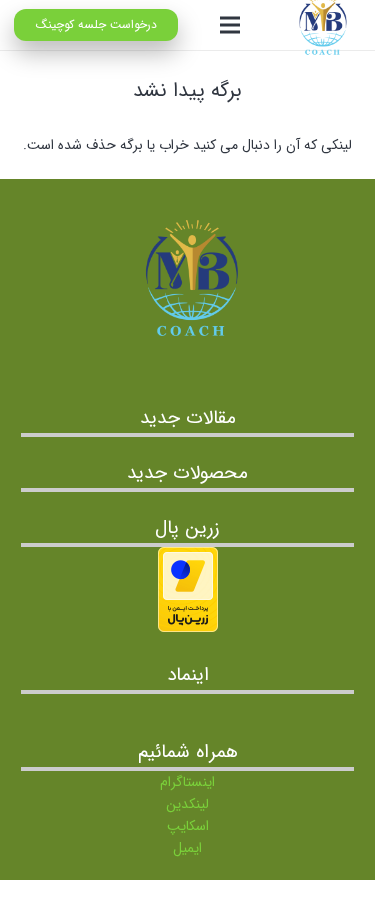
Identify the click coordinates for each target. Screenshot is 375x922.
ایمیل (187, 848)
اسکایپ (188, 826)
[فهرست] (229, 25)
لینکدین (187, 804)
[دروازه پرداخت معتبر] (188, 628)
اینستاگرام (187, 782)
